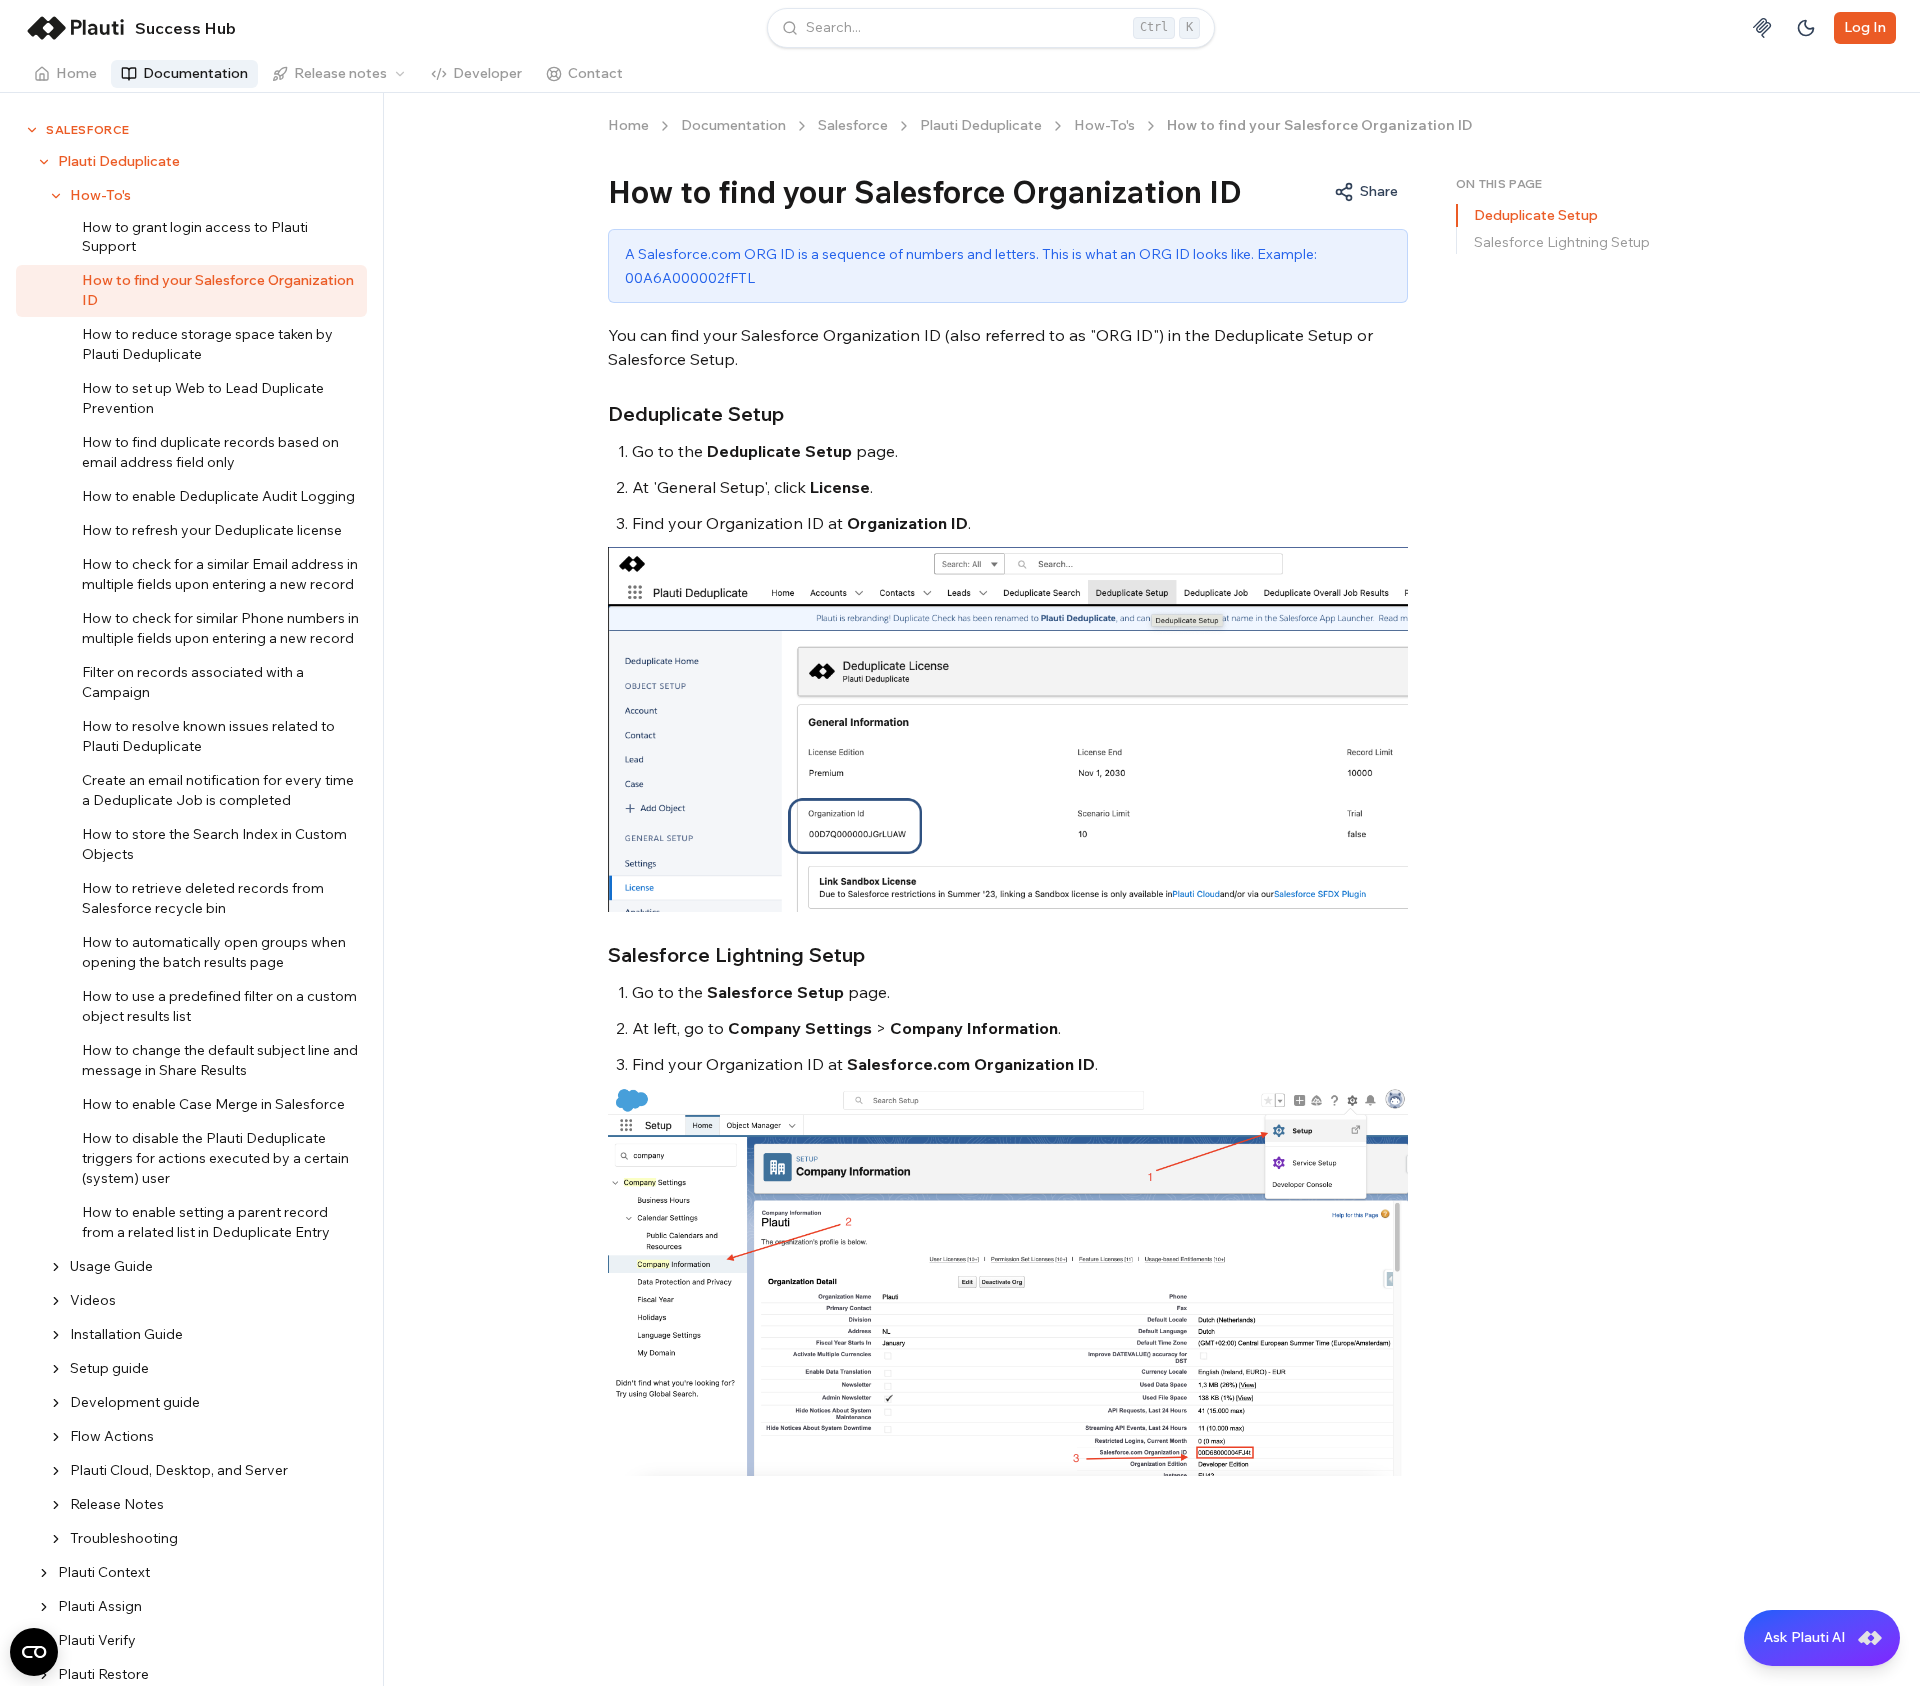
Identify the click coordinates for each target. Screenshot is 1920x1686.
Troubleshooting (124, 1538)
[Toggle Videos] (56, 1301)
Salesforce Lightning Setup (1562, 242)
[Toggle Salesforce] (32, 130)
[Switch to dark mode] (1806, 28)
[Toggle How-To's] (56, 196)
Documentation (195, 73)
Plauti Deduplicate (119, 161)
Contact (595, 73)
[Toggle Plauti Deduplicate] (44, 162)
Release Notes (117, 1504)
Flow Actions (112, 1436)
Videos (93, 1300)
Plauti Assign (100, 1606)
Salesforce (88, 129)
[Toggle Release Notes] (56, 1505)
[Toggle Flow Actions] (56, 1437)
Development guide (135, 1402)
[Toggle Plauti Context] (44, 1573)
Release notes (340, 73)
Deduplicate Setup (1536, 215)
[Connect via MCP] (1762, 28)
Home (76, 73)
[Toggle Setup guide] (56, 1369)
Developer (487, 73)
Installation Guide (126, 1334)
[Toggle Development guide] (56, 1403)
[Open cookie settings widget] (34, 1652)
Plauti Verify (97, 1640)
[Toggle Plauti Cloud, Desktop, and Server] (56, 1471)
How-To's (100, 195)
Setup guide (109, 1368)
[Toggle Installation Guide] (56, 1335)
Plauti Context (104, 1572)
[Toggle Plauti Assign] (44, 1607)
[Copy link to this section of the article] (799, 415)
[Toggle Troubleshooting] (56, 1539)
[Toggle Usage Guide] (56, 1267)
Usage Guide (111, 1266)
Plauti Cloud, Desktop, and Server (179, 1470)
